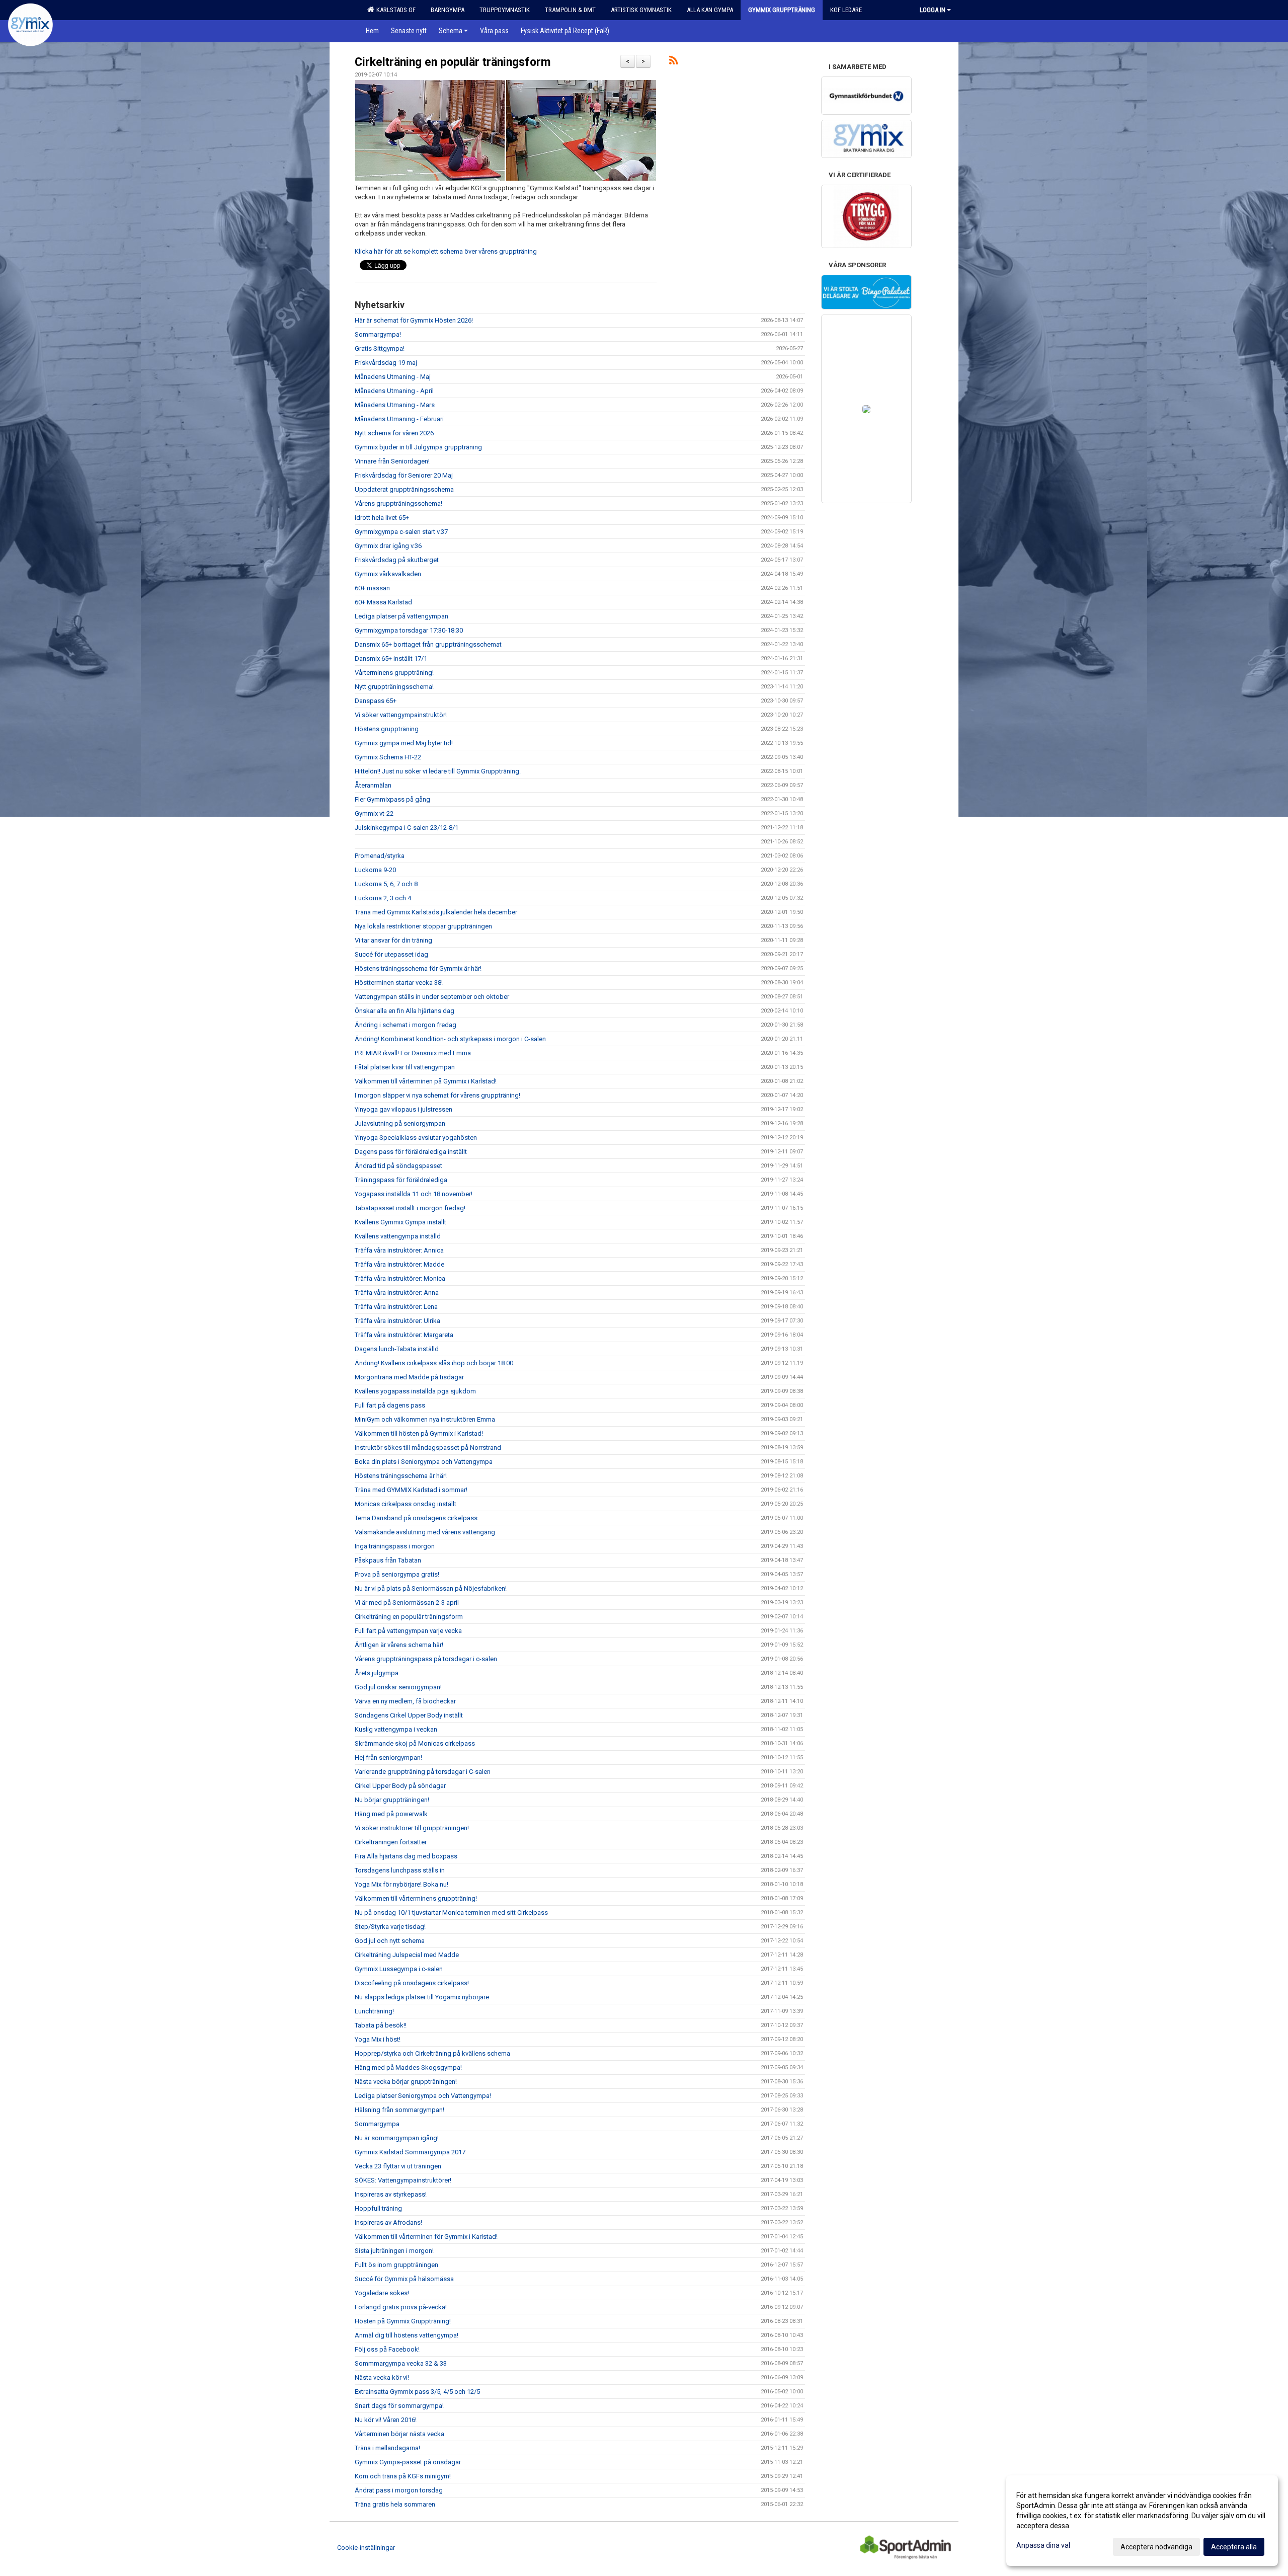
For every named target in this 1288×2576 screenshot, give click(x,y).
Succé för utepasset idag (391, 954)
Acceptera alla (1234, 2547)
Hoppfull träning (378, 2208)
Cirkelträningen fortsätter (391, 1842)
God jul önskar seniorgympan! (398, 1687)
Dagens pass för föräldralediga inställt (411, 1152)
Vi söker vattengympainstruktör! (401, 715)
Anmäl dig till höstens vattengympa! (407, 2335)
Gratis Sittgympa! (380, 348)
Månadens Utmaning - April (394, 391)
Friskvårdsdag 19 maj (386, 363)
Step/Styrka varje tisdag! (390, 1927)
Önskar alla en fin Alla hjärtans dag (405, 1011)
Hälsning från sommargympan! (399, 2110)
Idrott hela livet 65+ (382, 518)
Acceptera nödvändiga (1156, 2547)
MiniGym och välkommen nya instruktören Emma (425, 1419)
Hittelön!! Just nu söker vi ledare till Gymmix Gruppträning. (438, 771)
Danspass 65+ (376, 701)
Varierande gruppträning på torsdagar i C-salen (423, 1772)
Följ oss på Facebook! (387, 2349)
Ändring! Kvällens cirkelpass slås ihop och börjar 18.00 (434, 1363)
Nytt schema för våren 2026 (394, 433)
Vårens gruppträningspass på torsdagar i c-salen (426, 1659)
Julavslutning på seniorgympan (400, 1123)
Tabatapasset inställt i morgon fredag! (410, 1208)
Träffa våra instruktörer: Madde (399, 1264)
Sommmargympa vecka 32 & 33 (401, 2363)
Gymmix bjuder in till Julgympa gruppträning (418, 447)
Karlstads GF (394, 10)
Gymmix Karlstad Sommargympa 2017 (410, 2152)
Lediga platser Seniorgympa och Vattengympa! (423, 2096)
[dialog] (1142, 2521)
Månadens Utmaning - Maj (393, 377)
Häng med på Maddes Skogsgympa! (408, 2067)
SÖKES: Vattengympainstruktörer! (403, 2180)
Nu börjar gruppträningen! (392, 1800)
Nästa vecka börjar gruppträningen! (406, 2082)
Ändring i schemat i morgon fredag (406, 1025)
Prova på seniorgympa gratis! (397, 1574)
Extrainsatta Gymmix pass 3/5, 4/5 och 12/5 (417, 2392)
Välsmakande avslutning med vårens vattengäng (425, 1532)
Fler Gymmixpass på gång (392, 799)
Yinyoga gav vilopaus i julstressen (404, 1109)
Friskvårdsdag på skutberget (397, 560)
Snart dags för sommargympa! (399, 2406)
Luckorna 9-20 (375, 870)
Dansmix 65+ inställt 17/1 (391, 658)
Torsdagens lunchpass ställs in (400, 1870)
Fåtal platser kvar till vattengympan (405, 1067)
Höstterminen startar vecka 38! (399, 983)
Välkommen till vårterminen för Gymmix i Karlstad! (426, 2237)
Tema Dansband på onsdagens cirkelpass (416, 1518)
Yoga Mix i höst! (378, 2039)
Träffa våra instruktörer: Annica (399, 1250)
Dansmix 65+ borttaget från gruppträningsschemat (428, 644)
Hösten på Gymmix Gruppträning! (403, 2321)
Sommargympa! (378, 334)
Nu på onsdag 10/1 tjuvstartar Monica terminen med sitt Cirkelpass (451, 1913)
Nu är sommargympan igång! (397, 2138)
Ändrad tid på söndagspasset (398, 1166)
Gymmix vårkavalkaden (388, 574)
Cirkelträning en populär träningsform (453, 62)
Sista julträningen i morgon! (394, 2251)
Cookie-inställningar (366, 2548)
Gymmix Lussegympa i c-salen (399, 1969)
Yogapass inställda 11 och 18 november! (414, 1194)
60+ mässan (372, 588)
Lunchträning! (374, 2011)
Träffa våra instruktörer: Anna (397, 1293)
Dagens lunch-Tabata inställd (397, 1349)
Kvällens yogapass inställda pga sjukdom (415, 1391)
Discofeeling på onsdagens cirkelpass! (412, 1983)
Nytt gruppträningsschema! (394, 687)
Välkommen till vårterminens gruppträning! (416, 1898)
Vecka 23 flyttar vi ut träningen (398, 2166)
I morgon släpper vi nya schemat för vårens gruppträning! (437, 1095)
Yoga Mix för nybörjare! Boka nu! (401, 1884)
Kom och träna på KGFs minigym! (403, 2476)
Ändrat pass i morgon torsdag (399, 2490)
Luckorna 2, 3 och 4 (383, 898)
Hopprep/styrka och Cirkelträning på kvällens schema (432, 2053)
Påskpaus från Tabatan (388, 1560)
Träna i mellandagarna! (387, 2448)
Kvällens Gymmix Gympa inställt (400, 1222)
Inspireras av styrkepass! (391, 2194)
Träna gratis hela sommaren (395, 2504)
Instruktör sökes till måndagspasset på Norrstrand (428, 1448)
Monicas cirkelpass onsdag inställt (406, 1504)
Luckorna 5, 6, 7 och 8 (386, 884)
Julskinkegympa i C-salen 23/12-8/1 (407, 828)
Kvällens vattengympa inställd (398, 1236)
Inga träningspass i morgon (395, 1546)
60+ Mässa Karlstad (383, 602)
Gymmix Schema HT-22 (388, 757)
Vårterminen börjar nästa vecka (399, 2434)
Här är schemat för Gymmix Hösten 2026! (414, 320)
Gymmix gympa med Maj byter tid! (404, 743)
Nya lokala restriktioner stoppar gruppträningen (423, 926)
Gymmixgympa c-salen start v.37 (401, 532)
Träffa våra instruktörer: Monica (400, 1278)
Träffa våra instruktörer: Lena (396, 1307)
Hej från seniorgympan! (388, 1758)
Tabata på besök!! (381, 2025)
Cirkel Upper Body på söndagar (400, 1786)
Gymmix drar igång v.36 (388, 546)
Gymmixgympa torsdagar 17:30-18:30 (409, 630)
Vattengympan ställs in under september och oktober (432, 997)
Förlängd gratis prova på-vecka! (401, 2307)
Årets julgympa (377, 1673)
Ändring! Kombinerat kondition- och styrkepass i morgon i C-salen (450, 1039)
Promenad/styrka (380, 856)
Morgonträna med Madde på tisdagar (409, 1377)
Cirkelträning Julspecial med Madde (407, 1955)
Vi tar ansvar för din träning (393, 940)
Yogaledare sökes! (382, 2293)
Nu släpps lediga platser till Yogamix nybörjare (422, 1997)
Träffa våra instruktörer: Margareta (404, 1335)
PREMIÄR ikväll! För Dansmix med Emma (413, 1053)
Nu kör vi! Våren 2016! (386, 2420)
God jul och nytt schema (390, 1941)
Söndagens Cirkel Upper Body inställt (409, 1715)
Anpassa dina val (1043, 2545)
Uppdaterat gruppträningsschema (404, 489)
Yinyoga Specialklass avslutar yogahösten (416, 1138)
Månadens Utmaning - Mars (395, 405)
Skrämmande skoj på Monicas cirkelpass (415, 1743)
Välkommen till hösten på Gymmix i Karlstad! (419, 1433)
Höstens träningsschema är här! (401, 1476)
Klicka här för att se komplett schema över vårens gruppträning (446, 251)
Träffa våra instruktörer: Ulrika (397, 1321)
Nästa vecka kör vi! (382, 2377)
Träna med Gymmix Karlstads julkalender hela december (436, 912)
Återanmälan (373, 785)
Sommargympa (377, 2124)
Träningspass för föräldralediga (401, 1180)
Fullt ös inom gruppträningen (396, 2265)
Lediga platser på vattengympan (401, 616)
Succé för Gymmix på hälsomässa (404, 2279)
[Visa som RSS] (673, 62)
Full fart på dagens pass (390, 1405)
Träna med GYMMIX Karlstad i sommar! (411, 1490)
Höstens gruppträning (387, 729)
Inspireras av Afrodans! (388, 2222)
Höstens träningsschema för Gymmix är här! (418, 968)
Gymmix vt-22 (374, 813)
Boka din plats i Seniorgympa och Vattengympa (424, 1462)
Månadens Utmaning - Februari (399, 419)
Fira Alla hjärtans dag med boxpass (406, 1856)
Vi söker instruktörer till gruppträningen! (412, 1828)
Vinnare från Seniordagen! (392, 461)
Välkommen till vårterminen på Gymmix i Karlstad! (426, 1081)
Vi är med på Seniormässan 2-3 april (407, 1603)
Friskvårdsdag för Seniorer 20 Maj (404, 475)
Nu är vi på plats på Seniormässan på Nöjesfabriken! (431, 1588)
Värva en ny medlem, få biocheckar (405, 1701)
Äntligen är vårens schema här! (399, 1645)
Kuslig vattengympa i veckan (396, 1729)
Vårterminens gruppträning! (394, 673)
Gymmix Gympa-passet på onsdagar (408, 2462)
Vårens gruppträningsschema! (398, 503)
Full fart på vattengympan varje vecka (408, 1631)
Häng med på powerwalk (391, 1814)
